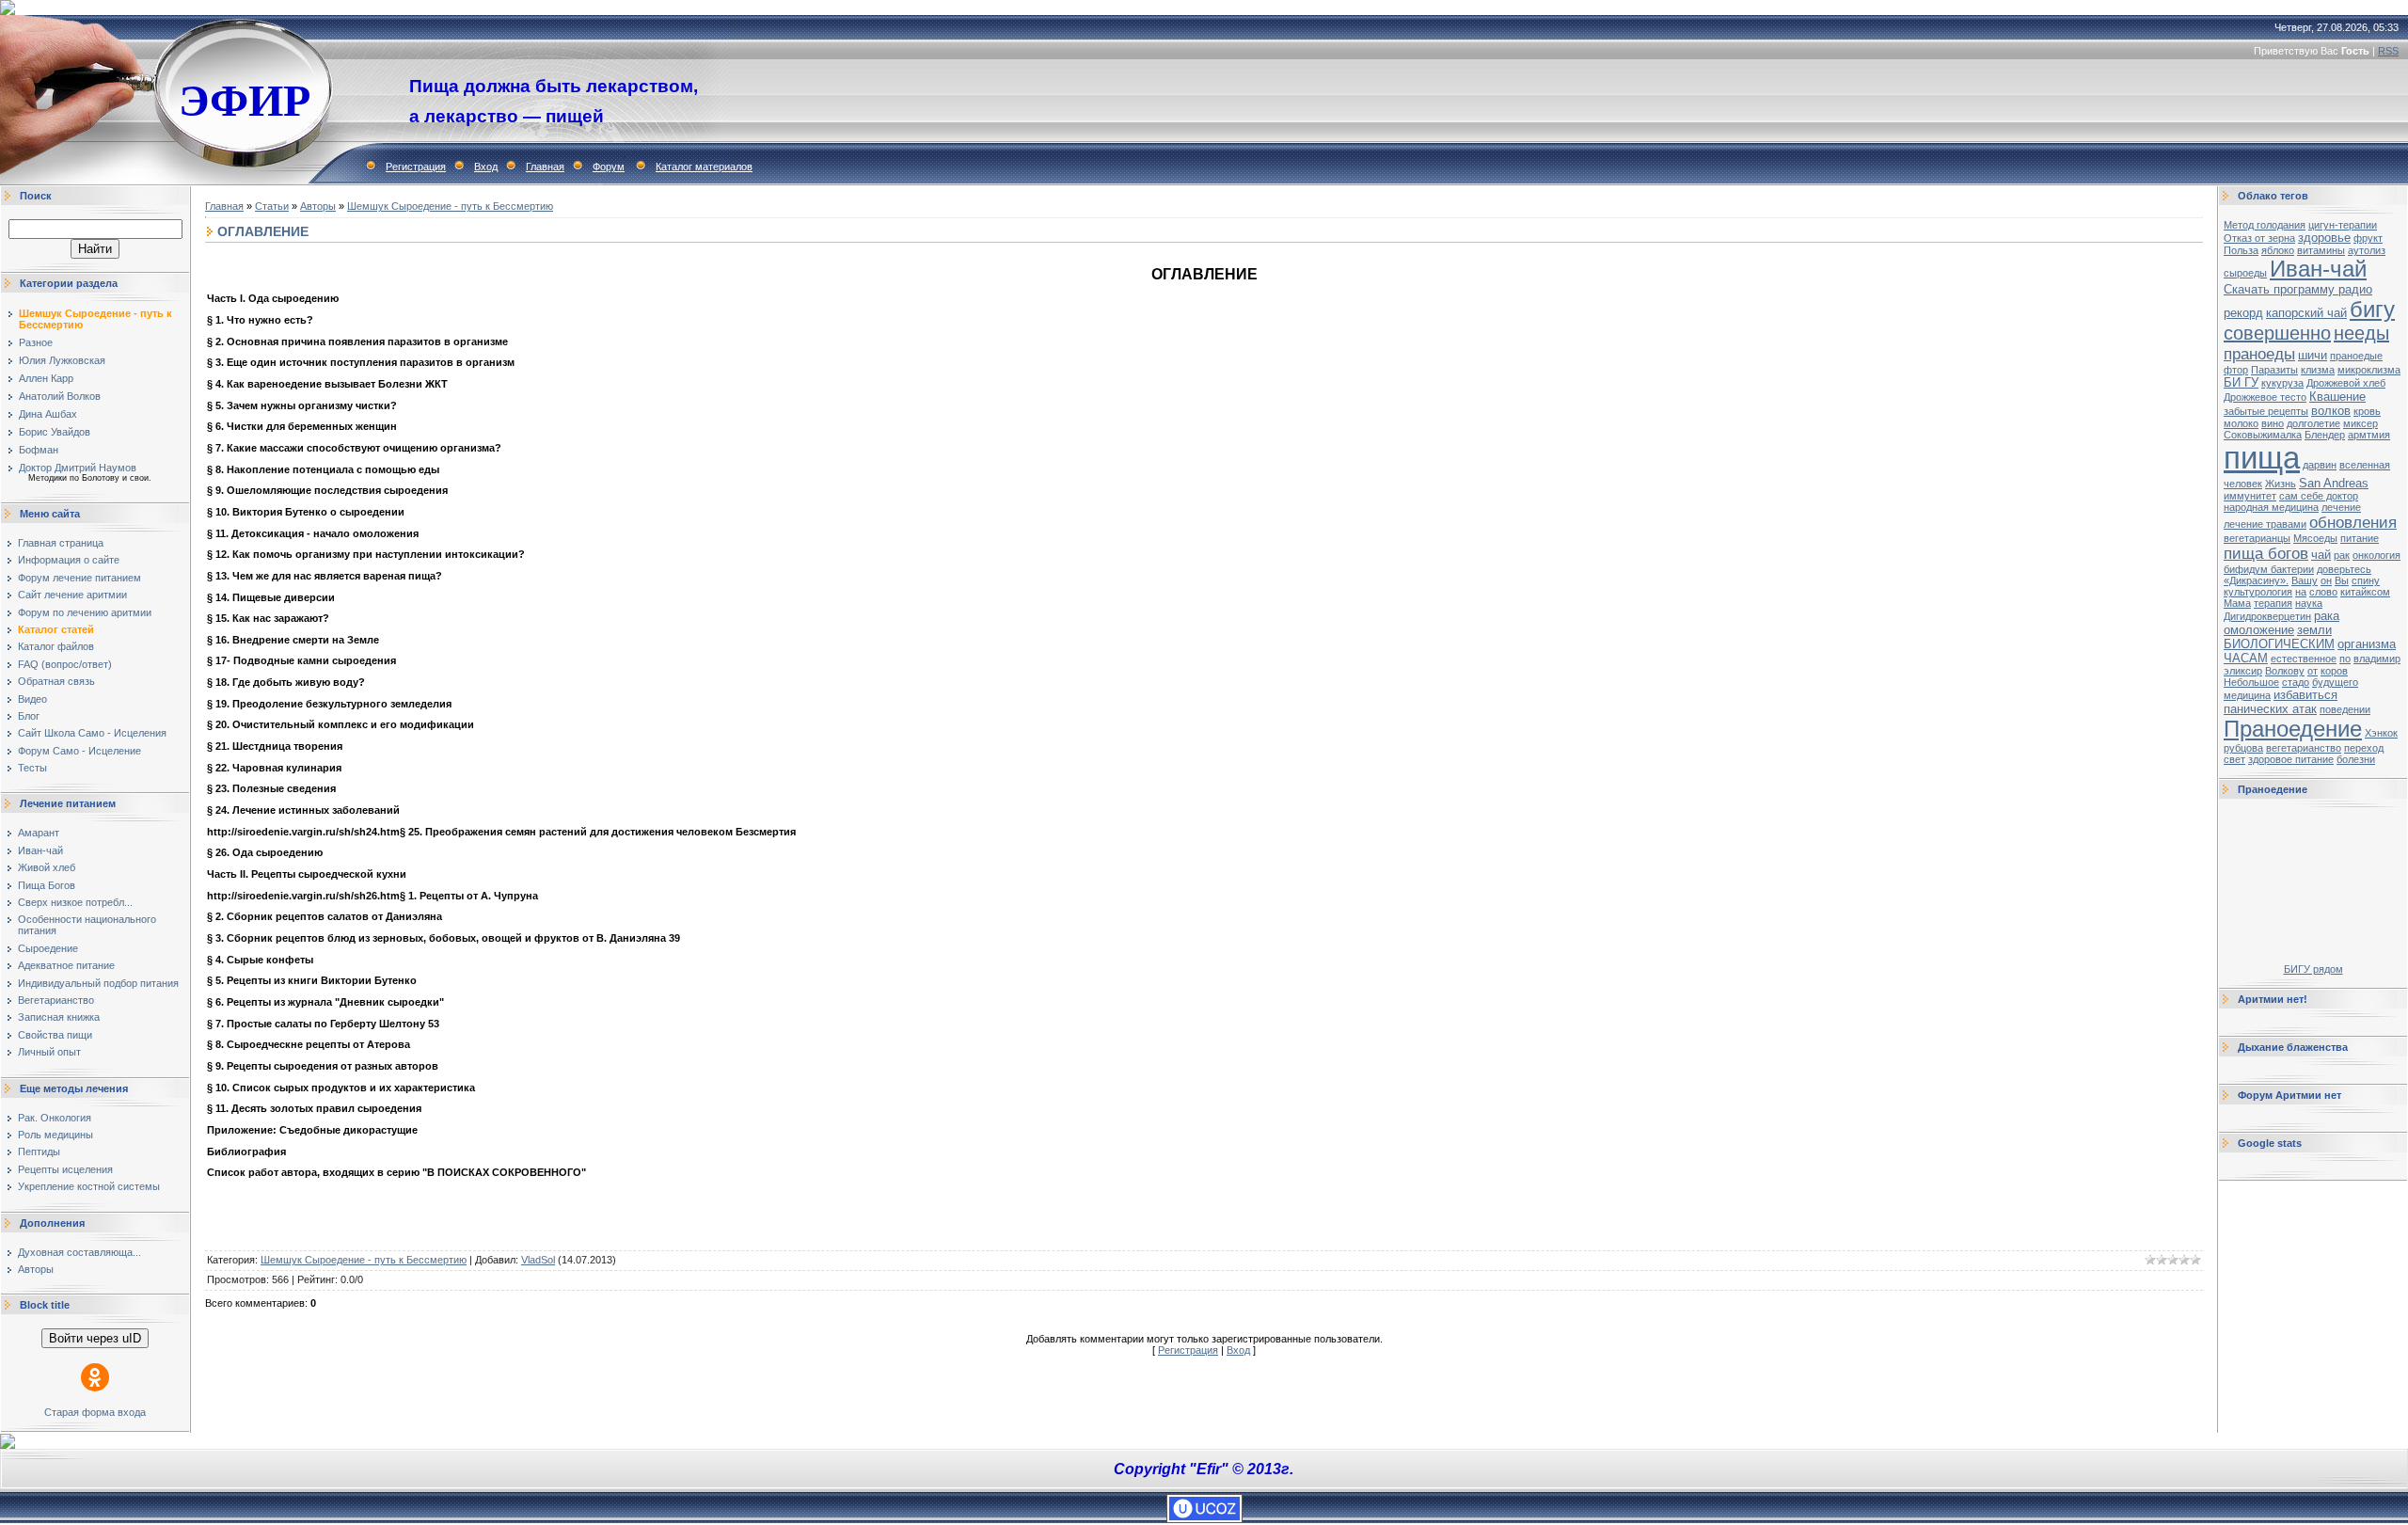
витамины (2321, 250)
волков (2331, 411)
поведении (2345, 709)
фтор (2236, 370)
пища (2262, 458)
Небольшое (2251, 682)
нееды (2361, 333)
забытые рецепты (2266, 411)
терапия (2273, 603)
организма (2367, 644)
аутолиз (2367, 250)
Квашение (2337, 397)
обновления (2353, 522)
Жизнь (2281, 484)
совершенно (2277, 333)
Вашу (2305, 580)
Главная (545, 167)
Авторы (318, 206)
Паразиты (2274, 370)
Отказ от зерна (2259, 238)
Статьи (272, 206)
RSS (2388, 51)
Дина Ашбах (48, 414)
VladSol (538, 1260)
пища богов (2266, 553)
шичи (2313, 355)
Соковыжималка (2263, 435)
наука (2309, 603)
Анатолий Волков (60, 396)
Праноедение (2293, 729)
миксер (2360, 423)
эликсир (2243, 671)
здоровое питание (2291, 759)
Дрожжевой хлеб (2346, 383)
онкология (2376, 555)
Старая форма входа (95, 1412)
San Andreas (2334, 483)
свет (2234, 759)
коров (2334, 671)
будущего (2335, 682)
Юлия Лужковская (62, 360)
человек (2243, 484)
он (2326, 580)
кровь (2367, 411)
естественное (2304, 659)
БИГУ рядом (2313, 969)
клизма (2318, 370)
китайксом (2365, 592)
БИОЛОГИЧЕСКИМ (2279, 644)
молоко (2241, 423)
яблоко (2278, 250)
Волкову (2285, 671)
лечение (2341, 507)
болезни (2356, 759)
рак (2342, 555)
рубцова (2243, 748)
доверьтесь (2344, 569)
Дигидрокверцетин (2267, 616)
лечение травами (2265, 524)
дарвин (2320, 465)
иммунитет (2250, 496)
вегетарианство (2304, 748)
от (2313, 671)
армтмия (2369, 435)
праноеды (2259, 354)
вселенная (2365, 465)
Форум (609, 167)
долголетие (2313, 423)
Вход (486, 167)
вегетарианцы (2257, 538)
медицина (2247, 695)
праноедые (2356, 356)
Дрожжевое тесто (2265, 397)
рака (2327, 616)
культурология (2258, 592)
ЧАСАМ (2246, 658)
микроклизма (2369, 370)
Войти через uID (95, 1338)
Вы (2342, 580)
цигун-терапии (2343, 225)
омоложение (2259, 630)
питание (2360, 538)
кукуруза (2282, 383)
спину (2366, 580)
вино (2273, 423)
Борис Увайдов (55, 432)
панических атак (2270, 709)
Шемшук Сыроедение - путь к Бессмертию (450, 206)
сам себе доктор (2319, 496)
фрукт (2368, 238)
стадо (2296, 682)
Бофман (39, 450)
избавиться (2305, 695)
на (2301, 592)
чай (2321, 555)
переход (2364, 748)
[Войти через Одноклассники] (95, 1377)
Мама (2237, 603)
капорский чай (2306, 313)
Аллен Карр (46, 378)
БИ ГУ (2241, 382)
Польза (2241, 250)
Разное (36, 342)
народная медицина (2271, 507)
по (2345, 659)
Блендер (2325, 435)
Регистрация (416, 167)
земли (2314, 630)
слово (2323, 592)
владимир (2377, 659)
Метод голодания (2265, 225)
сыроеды (2245, 273)
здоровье (2324, 238)
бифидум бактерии (2269, 569)
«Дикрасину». (2256, 580)
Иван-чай (2318, 269)
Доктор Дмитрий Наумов (78, 468)
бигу (2372, 309)
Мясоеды (2315, 538)
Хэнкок (2381, 733)
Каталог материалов (704, 167)
